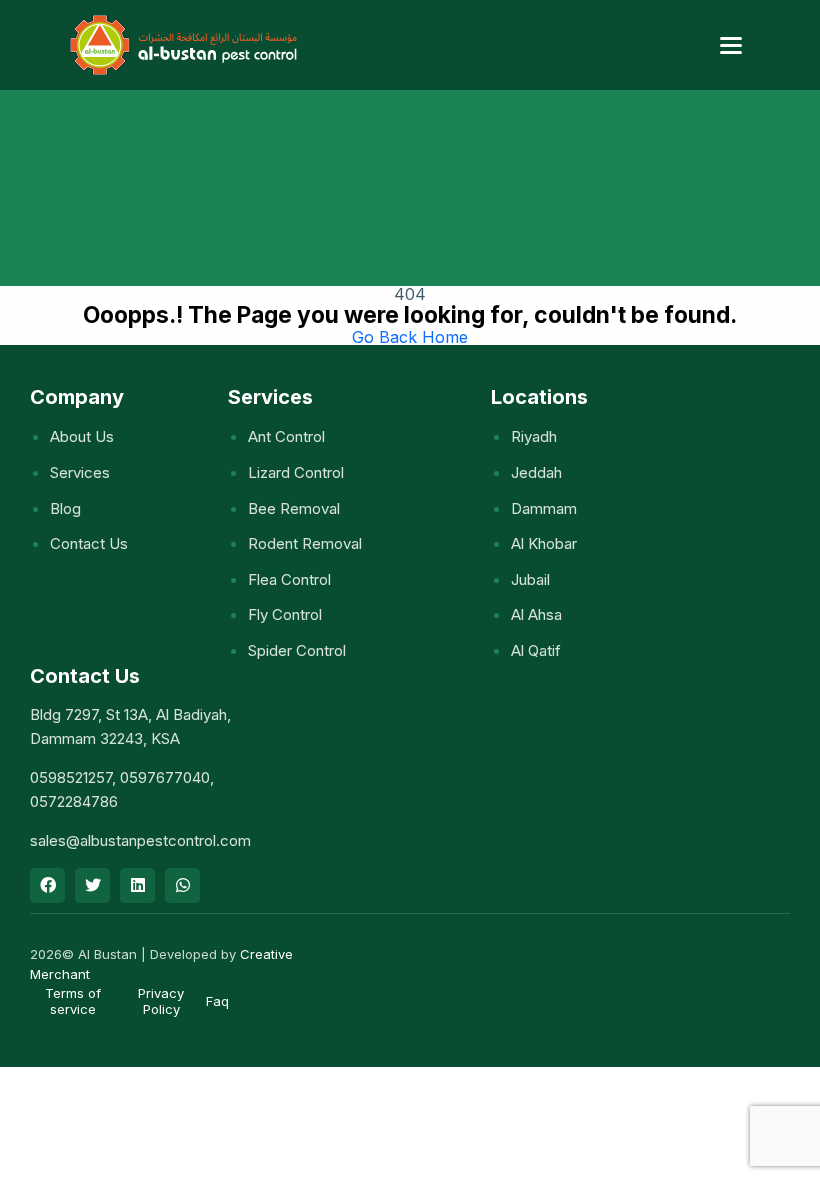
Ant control (286, 436)
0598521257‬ (71, 777)
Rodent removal (305, 543)
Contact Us (89, 543)
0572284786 (74, 801)
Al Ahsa (536, 614)
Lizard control (296, 472)
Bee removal (294, 508)
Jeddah (536, 472)
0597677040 (165, 777)
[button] (731, 45)
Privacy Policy (161, 1001)
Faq (217, 1001)
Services (80, 472)
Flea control (289, 579)
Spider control (297, 650)
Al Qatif (536, 650)
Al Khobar (544, 543)
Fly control (285, 614)
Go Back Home (410, 337)
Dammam (544, 508)
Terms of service (73, 1001)
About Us (82, 436)
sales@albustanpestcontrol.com (140, 840)
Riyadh (534, 436)
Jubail (530, 579)
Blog (65, 508)
